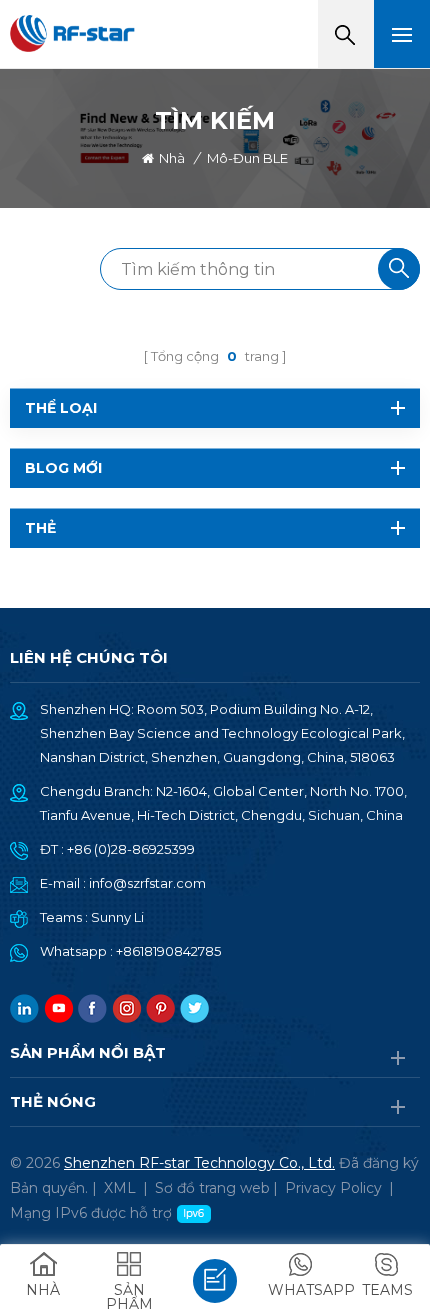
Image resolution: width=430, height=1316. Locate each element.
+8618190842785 (168, 951)
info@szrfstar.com (147, 883)
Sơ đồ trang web (212, 1188)
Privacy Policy (333, 1188)
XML (120, 1188)
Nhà (172, 158)
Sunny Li (117, 917)
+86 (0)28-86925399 (131, 849)
